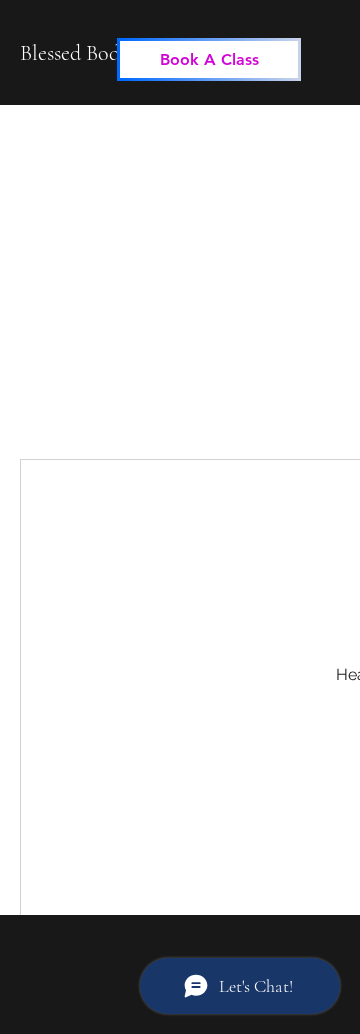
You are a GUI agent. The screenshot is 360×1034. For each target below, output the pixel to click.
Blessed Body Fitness (106, 53)
